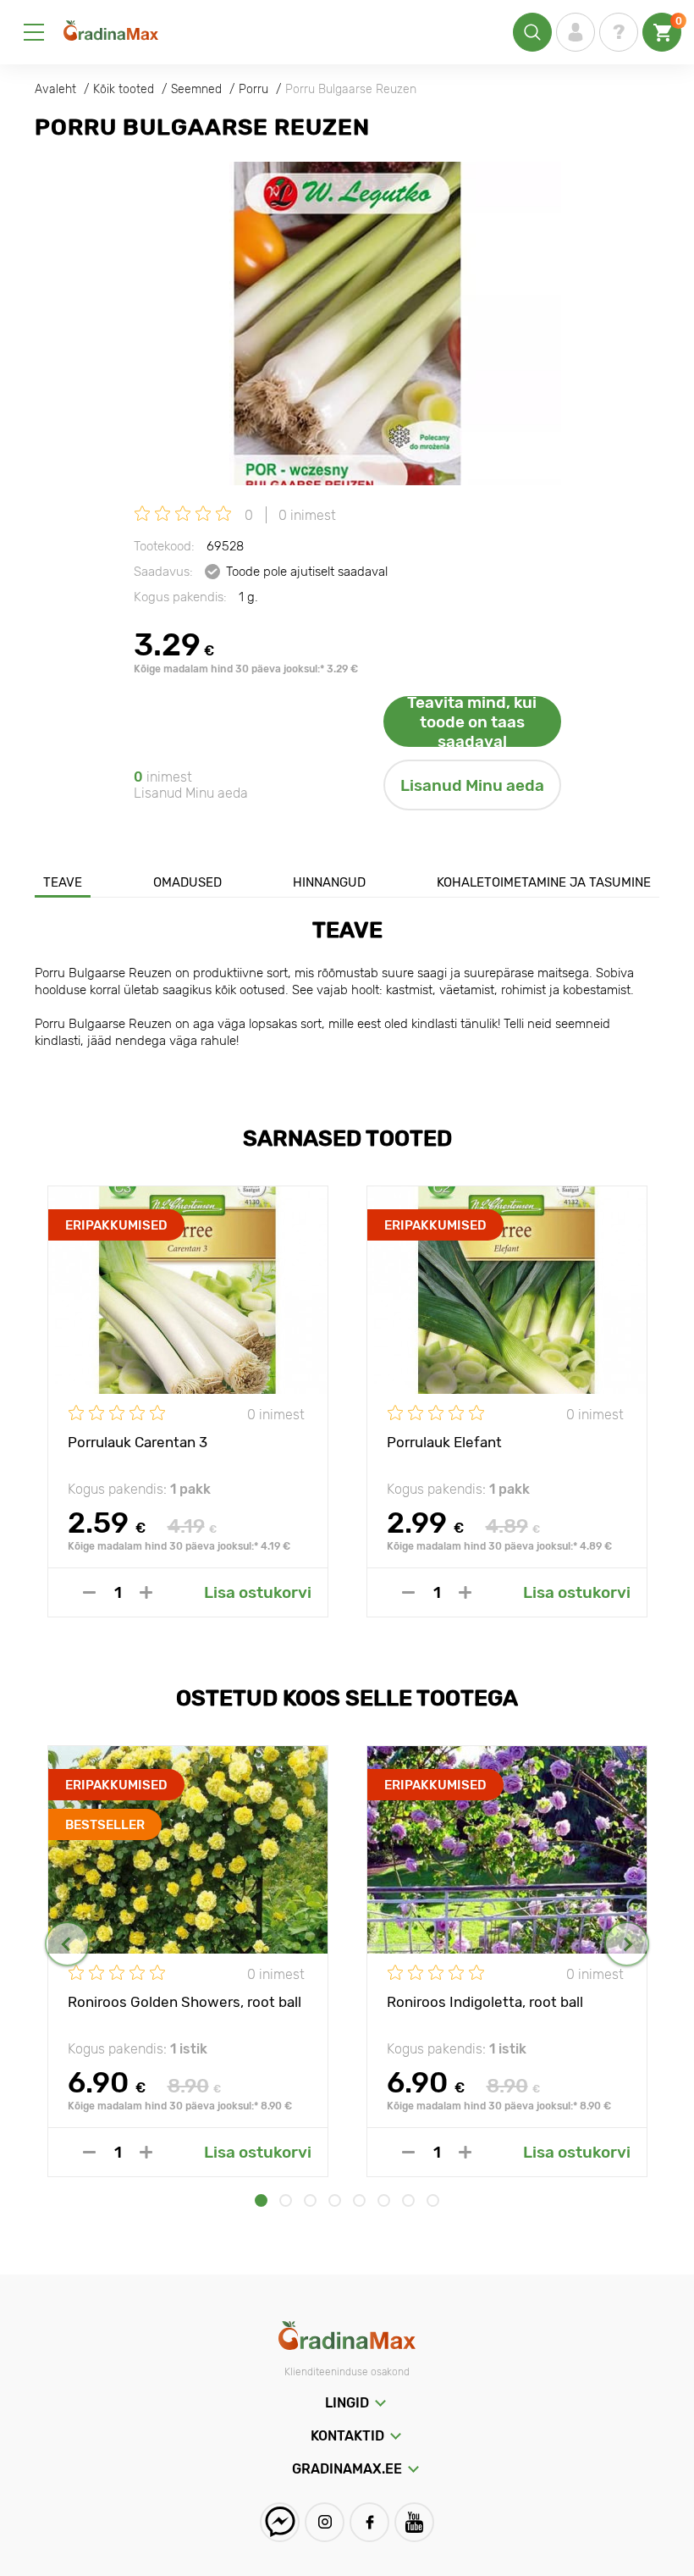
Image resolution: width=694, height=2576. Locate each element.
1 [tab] (261, 2200)
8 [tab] (433, 2200)
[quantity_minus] (89, 1592)
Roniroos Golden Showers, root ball (185, 2002)
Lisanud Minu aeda (472, 785)
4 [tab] (335, 2200)
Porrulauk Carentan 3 (138, 1442)
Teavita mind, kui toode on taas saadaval (472, 721)
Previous (67, 1944)
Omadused (187, 882)
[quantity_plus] (146, 1592)
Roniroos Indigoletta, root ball (485, 2002)
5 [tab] (359, 2200)
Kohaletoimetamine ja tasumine (544, 882)
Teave (63, 882)
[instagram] (325, 2522)
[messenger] (280, 2522)
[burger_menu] (34, 32)
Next (627, 1944)
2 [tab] (286, 2200)
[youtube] (414, 2522)
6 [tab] (384, 2200)
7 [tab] (408, 2200)
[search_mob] (532, 32)
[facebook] (369, 2522)
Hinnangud (329, 882)
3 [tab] (310, 2200)
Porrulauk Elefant (444, 1442)
